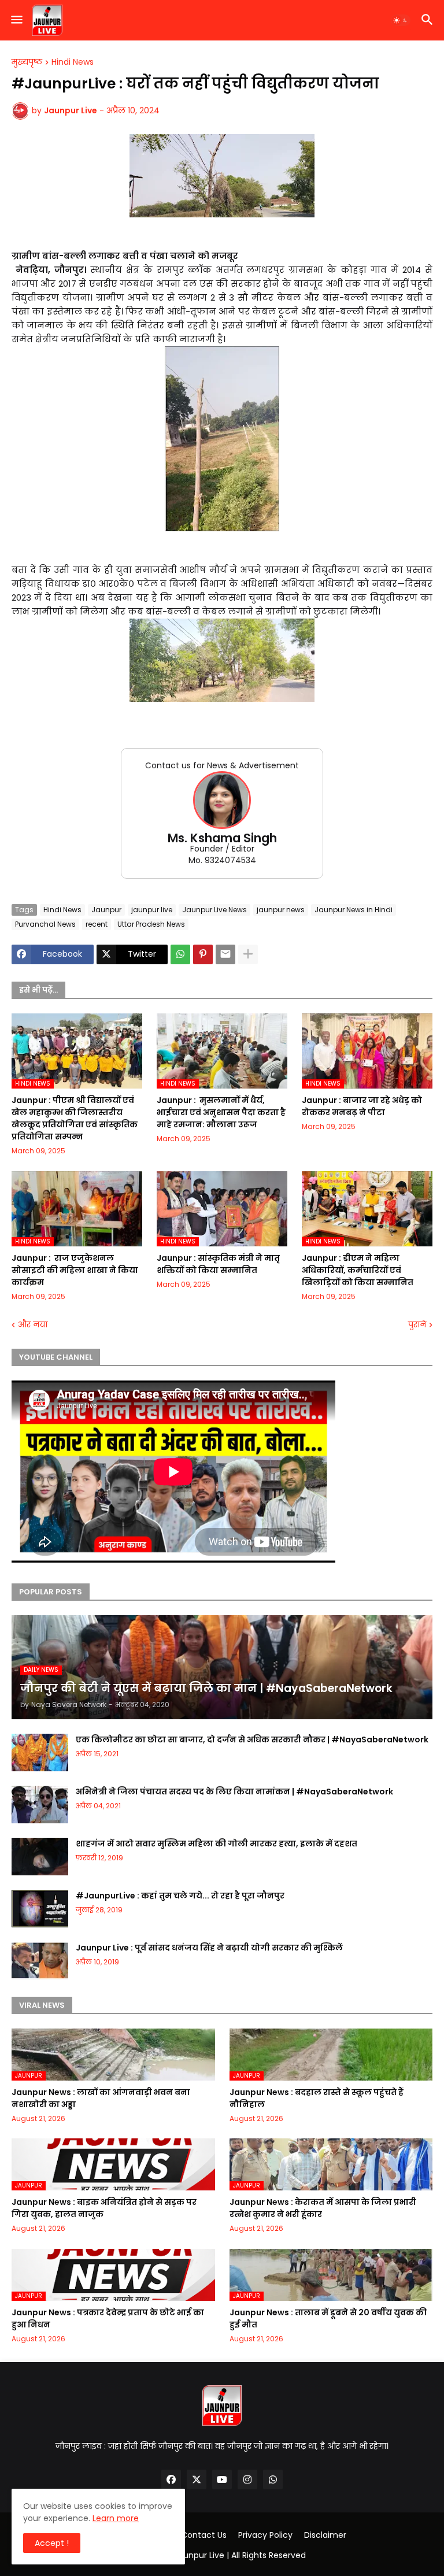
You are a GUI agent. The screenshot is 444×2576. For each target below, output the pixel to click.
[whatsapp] (273, 2479)
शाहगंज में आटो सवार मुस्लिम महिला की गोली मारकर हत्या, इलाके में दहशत (217, 1844)
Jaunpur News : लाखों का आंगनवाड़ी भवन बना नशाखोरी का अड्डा (101, 2098)
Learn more (116, 2518)
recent (97, 924)
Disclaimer (325, 2535)
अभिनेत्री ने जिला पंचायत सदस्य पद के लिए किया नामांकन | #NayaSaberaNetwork (234, 1792)
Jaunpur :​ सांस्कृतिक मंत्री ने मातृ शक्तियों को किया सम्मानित (218, 1264)
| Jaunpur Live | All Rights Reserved (238, 2555)
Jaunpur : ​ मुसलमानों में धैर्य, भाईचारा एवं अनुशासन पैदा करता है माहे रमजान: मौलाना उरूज (221, 1112)
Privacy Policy (265, 2535)
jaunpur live (152, 910)
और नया (33, 1325)
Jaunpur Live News (214, 910)
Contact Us (204, 2535)
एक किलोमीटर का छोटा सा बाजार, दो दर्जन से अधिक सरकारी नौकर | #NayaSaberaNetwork (252, 1739)
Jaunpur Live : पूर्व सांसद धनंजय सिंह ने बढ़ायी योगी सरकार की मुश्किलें (209, 1948)
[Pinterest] (203, 954)
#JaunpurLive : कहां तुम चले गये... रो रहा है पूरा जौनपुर (180, 1896)
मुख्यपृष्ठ (27, 62)
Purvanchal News (45, 924)
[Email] (225, 954)
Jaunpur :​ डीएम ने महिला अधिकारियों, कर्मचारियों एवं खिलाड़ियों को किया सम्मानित (358, 1270)
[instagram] (247, 2479)
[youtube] (222, 2479)
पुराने (417, 1325)
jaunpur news (281, 910)
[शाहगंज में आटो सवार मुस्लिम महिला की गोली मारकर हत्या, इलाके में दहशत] (40, 1857)
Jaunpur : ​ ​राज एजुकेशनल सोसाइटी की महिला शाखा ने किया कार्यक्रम (75, 1270)
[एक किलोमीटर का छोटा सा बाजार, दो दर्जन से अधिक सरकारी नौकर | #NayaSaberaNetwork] (40, 1753)
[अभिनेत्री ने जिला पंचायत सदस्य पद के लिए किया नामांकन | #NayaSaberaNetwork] (40, 1805)
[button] (16, 20)
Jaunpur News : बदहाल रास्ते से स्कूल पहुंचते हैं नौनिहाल (317, 2098)
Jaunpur (106, 910)
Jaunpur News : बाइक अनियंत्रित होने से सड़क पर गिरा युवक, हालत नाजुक (104, 2208)
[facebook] (171, 2479)
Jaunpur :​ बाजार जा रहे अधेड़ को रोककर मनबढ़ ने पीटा (362, 1106)
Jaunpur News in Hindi (354, 910)
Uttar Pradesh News (151, 924)
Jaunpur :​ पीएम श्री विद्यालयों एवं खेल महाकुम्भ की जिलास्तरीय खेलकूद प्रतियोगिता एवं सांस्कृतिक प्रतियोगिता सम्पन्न (75, 1118)
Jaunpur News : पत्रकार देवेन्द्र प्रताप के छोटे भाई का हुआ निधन (108, 2318)
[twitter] (197, 2479)
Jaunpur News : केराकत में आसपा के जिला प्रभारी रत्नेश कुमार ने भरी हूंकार (323, 2208)
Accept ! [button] (52, 2543)
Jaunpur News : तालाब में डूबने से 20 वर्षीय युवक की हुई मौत (328, 2318)
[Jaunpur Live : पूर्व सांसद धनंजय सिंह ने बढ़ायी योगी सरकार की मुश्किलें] (40, 1961)
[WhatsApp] (180, 954)
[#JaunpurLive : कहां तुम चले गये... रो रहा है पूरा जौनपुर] (40, 1909)
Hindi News (73, 62)
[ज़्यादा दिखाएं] (248, 954)
